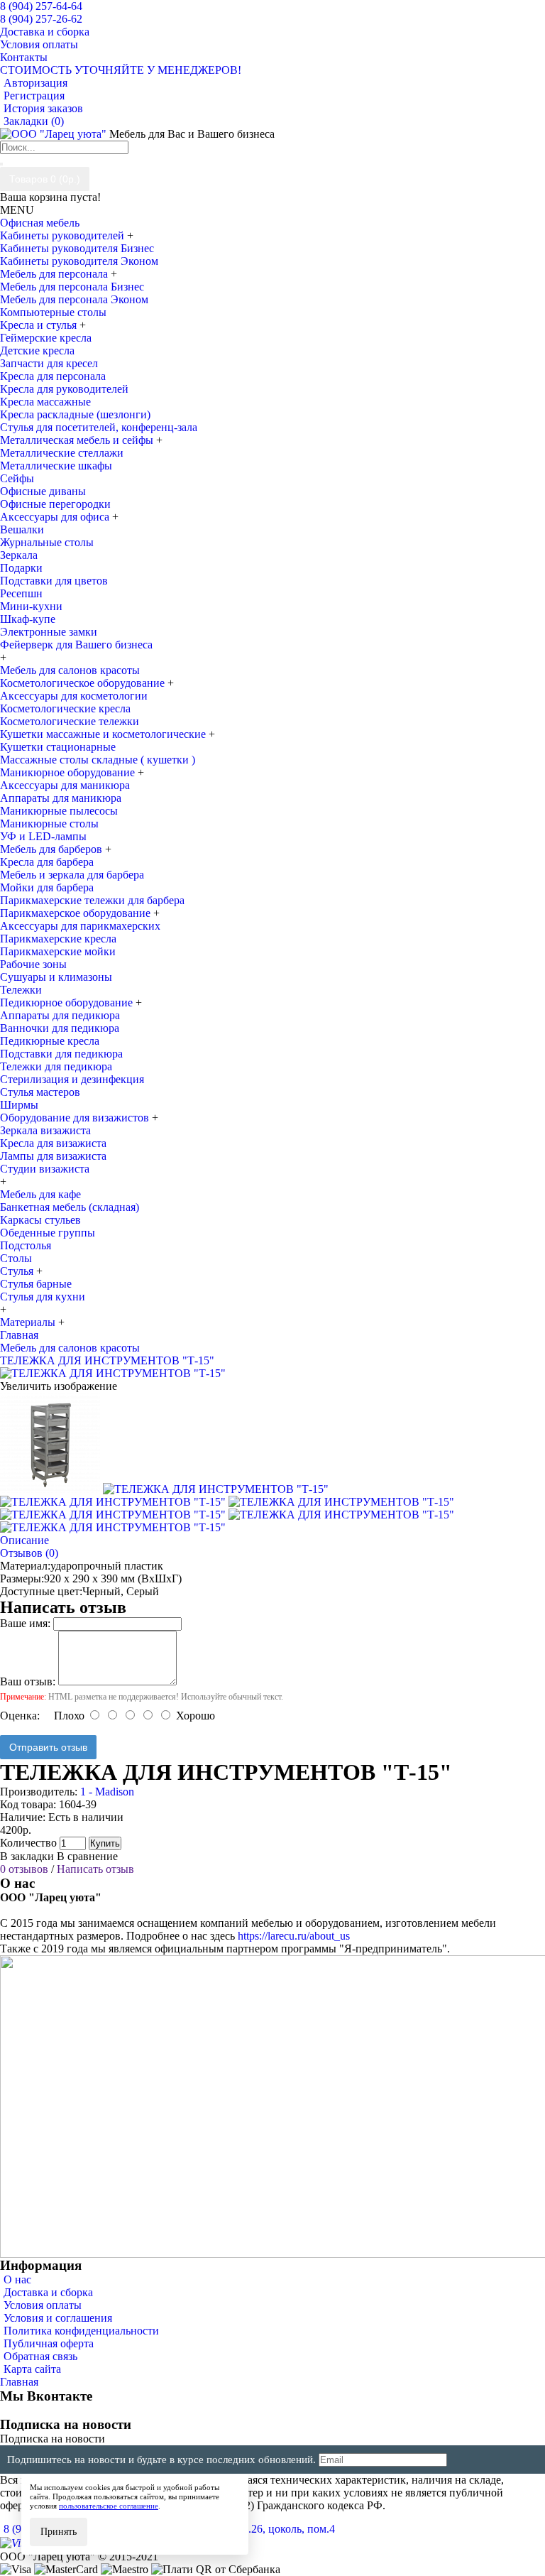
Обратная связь (40, 2356)
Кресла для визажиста (53, 1143)
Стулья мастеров (40, 1092)
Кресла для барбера (47, 862)
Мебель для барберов (53, 849)
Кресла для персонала (53, 376)
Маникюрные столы (49, 824)
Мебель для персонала (55, 274)
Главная (19, 2382)
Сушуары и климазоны (56, 977)
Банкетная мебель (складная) (70, 1207)
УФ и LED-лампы (43, 836)
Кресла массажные (45, 402)
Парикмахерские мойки (58, 951)
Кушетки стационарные (58, 747)
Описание (24, 1540)
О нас (17, 2279)
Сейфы (17, 478)
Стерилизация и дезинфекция (72, 1079)
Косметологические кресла (65, 708)
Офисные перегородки (55, 504)
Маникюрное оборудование (69, 772)
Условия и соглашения (58, 2318)
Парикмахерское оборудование (77, 913)
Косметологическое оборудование (84, 683)
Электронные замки (49, 632)
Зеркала (19, 555)
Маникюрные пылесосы (59, 811)
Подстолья (26, 1245)
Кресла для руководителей (64, 389)
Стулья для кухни (43, 1297)
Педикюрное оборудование (68, 1002)
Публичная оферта (49, 2343)
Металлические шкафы (56, 466)
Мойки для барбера (47, 887)
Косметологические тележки (70, 721)
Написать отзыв (95, 1869)
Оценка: (20, 1716)
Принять (59, 2532)
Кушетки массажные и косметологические (104, 734)
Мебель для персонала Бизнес (72, 287)
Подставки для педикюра (61, 1054)
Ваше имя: (25, 1623)
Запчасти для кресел (49, 363)
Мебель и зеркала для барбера (72, 875)
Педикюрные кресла (50, 1041)
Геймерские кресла (46, 338)
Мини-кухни (31, 606)
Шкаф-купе (28, 619)
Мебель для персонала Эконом (74, 299)
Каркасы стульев (40, 1220)
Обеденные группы (48, 1233)
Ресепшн (21, 593)
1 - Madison (107, 1792)
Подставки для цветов (54, 581)
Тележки (21, 990)
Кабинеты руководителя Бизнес (77, 248)
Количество (28, 1843)
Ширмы (19, 1105)
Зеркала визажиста (45, 1130)
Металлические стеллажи (62, 453)
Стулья (18, 1271)
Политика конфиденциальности (81, 2331)
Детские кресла (37, 350)
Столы (16, 1258)
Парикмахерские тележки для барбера (92, 900)
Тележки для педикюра (56, 1066)
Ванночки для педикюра (60, 1028)
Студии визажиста (45, 1169)
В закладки (27, 1856)
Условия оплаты (43, 2305)
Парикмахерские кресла (58, 939)
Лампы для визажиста (53, 1156)
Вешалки (22, 529)
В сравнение (87, 1856)
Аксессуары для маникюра (65, 785)
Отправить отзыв (48, 1747)
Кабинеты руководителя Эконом (79, 261)
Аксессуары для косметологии (74, 696)
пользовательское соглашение (109, 2506)
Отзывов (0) (29, 1553)
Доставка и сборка (48, 2292)
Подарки (21, 568)
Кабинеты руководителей (64, 235)
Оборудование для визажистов (76, 1118)
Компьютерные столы (53, 312)
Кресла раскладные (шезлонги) (75, 414)
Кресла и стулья (40, 325)
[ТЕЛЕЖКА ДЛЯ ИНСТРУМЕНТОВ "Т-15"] (113, 1373)
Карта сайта (32, 2369)
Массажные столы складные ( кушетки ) (98, 760)
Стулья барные (36, 1284)
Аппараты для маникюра (61, 798)
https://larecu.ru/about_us (294, 1936)
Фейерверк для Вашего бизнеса (76, 645)
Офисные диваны (43, 491)
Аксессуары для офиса (56, 517)
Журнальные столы (47, 542)
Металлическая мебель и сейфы (78, 440)
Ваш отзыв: (28, 1681)
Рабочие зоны (33, 964)
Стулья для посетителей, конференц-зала (99, 427)
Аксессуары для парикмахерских (80, 926)
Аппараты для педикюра (60, 1015)
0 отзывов (24, 1869)
